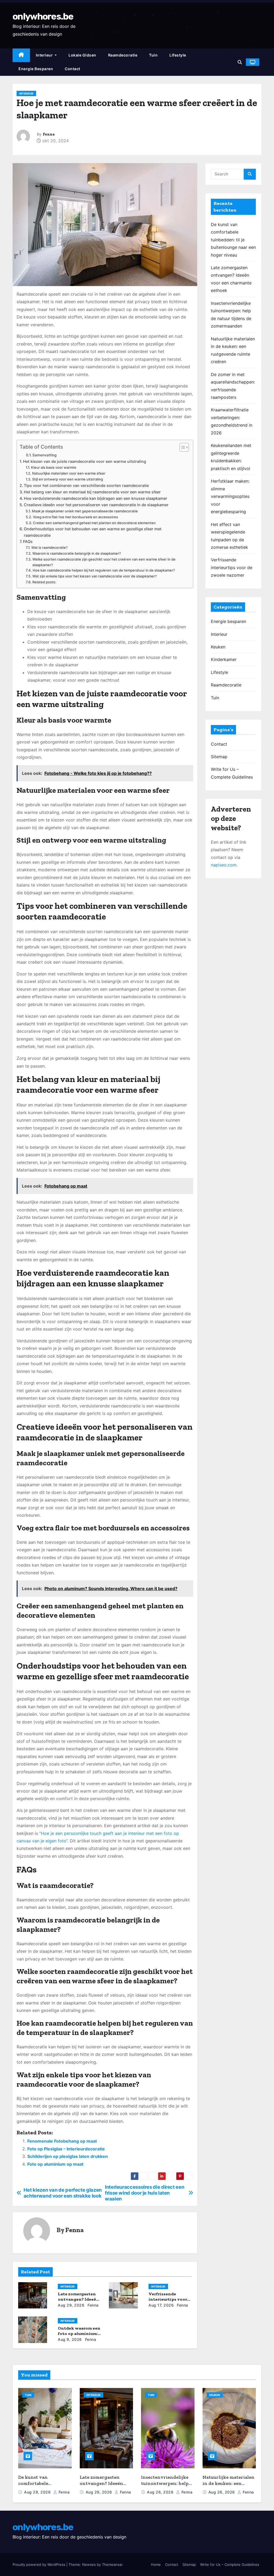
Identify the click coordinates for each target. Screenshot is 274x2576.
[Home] (21, 55)
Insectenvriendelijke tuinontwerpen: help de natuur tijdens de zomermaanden (165, 2486)
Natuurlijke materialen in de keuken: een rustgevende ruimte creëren (229, 2486)
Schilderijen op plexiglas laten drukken (68, 2156)
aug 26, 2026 (161, 2492)
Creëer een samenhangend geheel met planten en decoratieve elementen (94, 523)
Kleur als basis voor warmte (54, 467)
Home (156, 2564)
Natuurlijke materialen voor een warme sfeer (69, 473)
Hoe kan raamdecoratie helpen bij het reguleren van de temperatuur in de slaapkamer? (104, 570)
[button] (240, 62)
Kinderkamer (224, 659)
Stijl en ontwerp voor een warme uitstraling (68, 479)
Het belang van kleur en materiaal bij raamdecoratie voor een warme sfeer (92, 492)
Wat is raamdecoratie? (50, 547)
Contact (73, 69)
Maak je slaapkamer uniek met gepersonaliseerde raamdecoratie (85, 511)
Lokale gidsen (82, 55)
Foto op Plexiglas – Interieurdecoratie (66, 2149)
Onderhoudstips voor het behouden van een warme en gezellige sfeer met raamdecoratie (93, 532)
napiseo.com (224, 865)
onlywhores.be (43, 16)
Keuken (218, 647)
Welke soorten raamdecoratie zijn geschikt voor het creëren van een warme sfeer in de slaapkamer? (104, 562)
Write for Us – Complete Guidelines (230, 2564)
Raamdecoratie (123, 55)
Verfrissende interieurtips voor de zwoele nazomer (168, 2299)
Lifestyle (178, 55)
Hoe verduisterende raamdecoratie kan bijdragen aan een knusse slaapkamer (96, 498)
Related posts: (44, 582)
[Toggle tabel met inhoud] (182, 447)
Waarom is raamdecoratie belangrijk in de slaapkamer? (77, 553)
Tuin (153, 55)
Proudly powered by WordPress (39, 2564)
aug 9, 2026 (70, 2339)
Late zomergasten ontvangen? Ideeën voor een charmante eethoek (103, 2486)
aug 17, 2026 (161, 2305)
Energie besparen (36, 69)
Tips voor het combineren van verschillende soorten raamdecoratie (86, 485)
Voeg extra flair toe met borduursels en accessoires (75, 517)
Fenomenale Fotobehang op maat (62, 2141)
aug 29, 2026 (71, 2305)
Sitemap (219, 757)
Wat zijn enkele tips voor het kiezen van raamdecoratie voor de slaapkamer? (95, 576)
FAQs (28, 541)
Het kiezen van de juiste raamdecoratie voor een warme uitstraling (85, 461)
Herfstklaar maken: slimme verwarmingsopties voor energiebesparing (230, 496)
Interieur (45, 55)
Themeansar (112, 2564)
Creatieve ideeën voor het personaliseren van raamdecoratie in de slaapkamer (96, 505)
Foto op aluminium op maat (55, 2164)
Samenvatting (44, 455)
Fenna (49, 134)
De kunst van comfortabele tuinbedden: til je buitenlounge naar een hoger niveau (233, 240)
